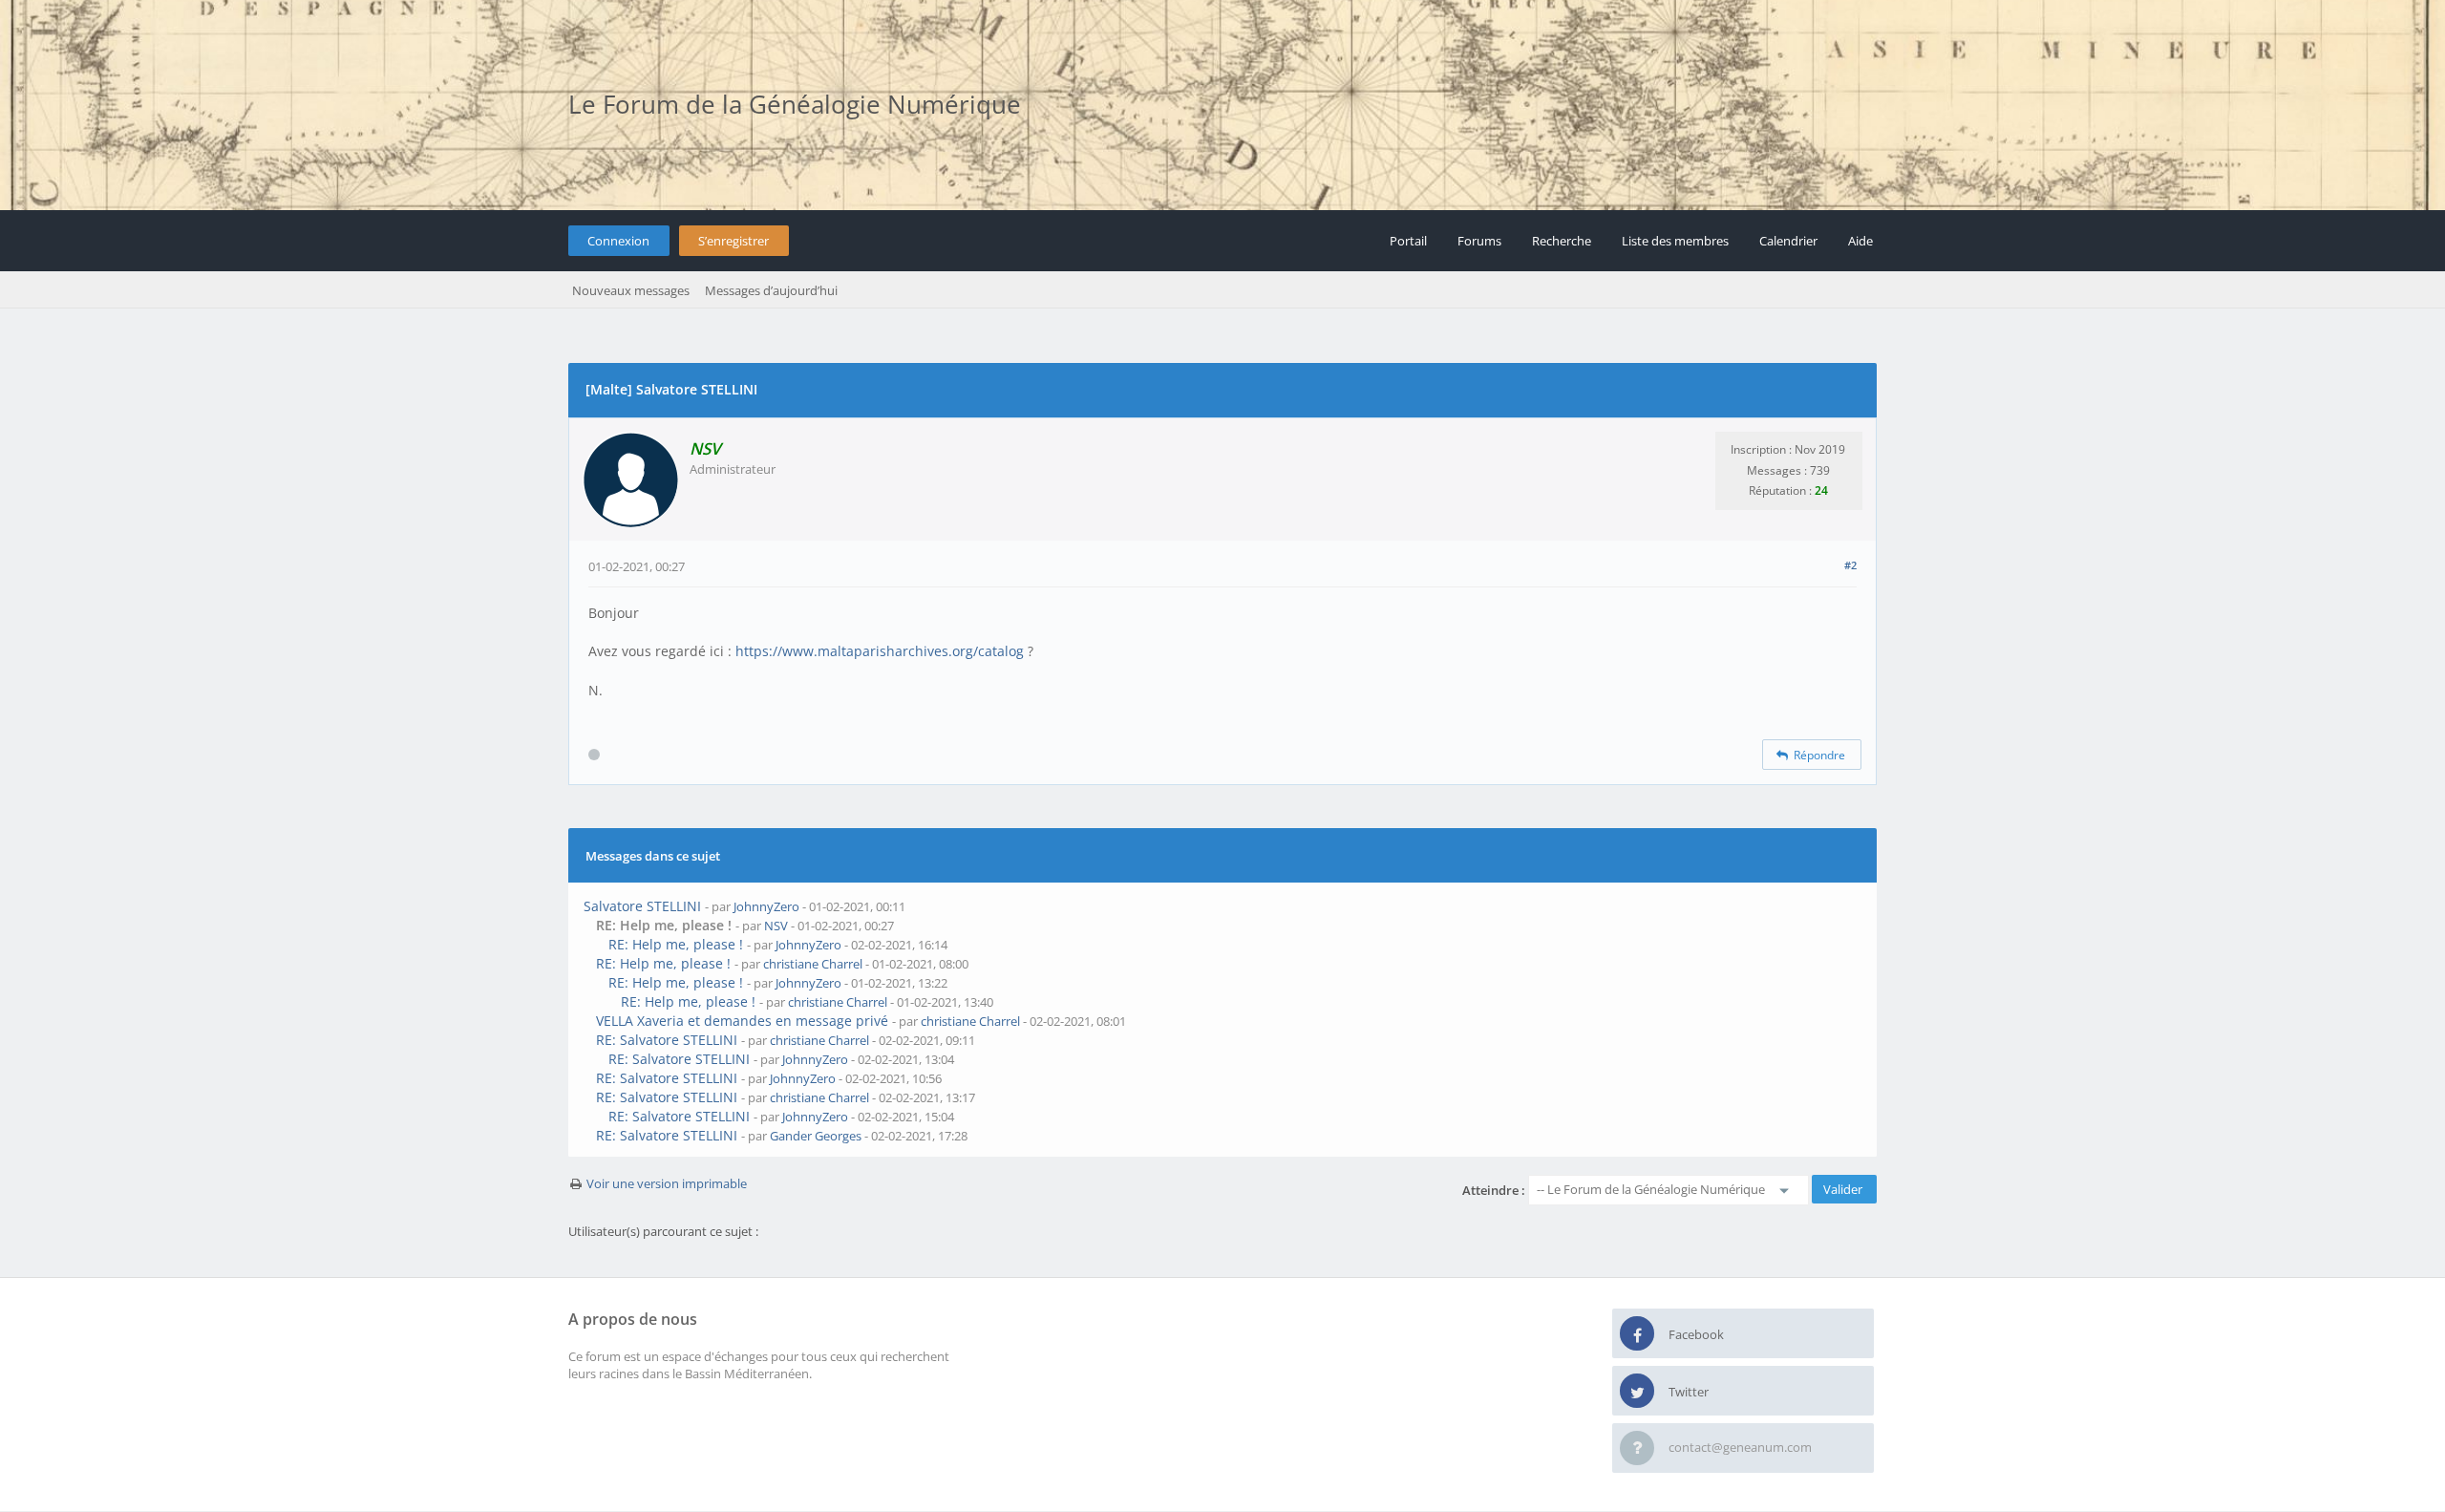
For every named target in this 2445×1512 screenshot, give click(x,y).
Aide (1860, 241)
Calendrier (1788, 241)
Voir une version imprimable (667, 1183)
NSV (776, 926)
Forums (1479, 241)
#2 (1850, 565)
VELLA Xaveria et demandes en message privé (742, 1021)
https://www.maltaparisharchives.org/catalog (880, 651)
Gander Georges (816, 1136)
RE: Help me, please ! (676, 944)
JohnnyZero (766, 906)
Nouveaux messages (631, 290)
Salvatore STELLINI (642, 906)
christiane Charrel (813, 964)
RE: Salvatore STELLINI (667, 1040)
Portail (1408, 241)
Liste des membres (1675, 241)
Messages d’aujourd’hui (771, 290)
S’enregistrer (733, 241)
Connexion (618, 241)
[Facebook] (1637, 1334)
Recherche (1562, 241)
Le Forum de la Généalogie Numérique (795, 104)
